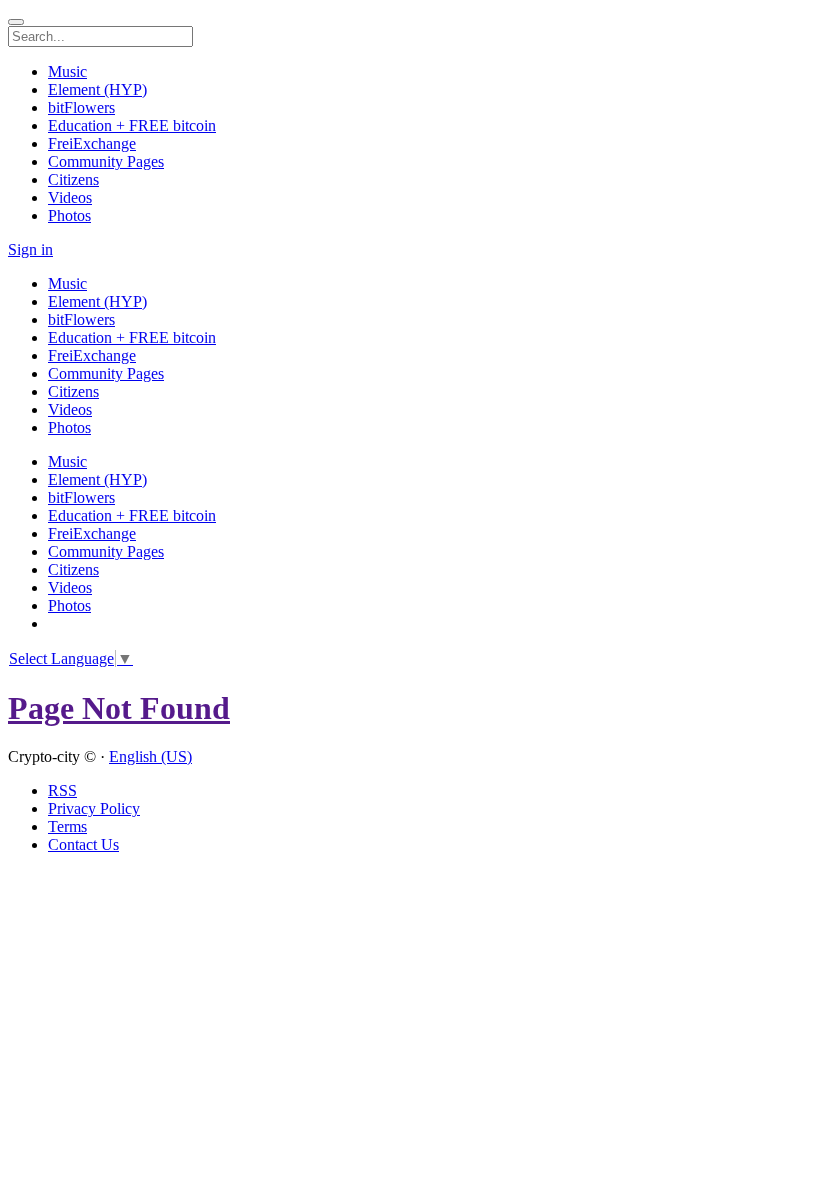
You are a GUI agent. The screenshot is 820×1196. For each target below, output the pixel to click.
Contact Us (83, 844)
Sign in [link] (30, 249)
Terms (67, 826)
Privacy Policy (94, 808)
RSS (62, 790)
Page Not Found (119, 708)
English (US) (150, 756)
